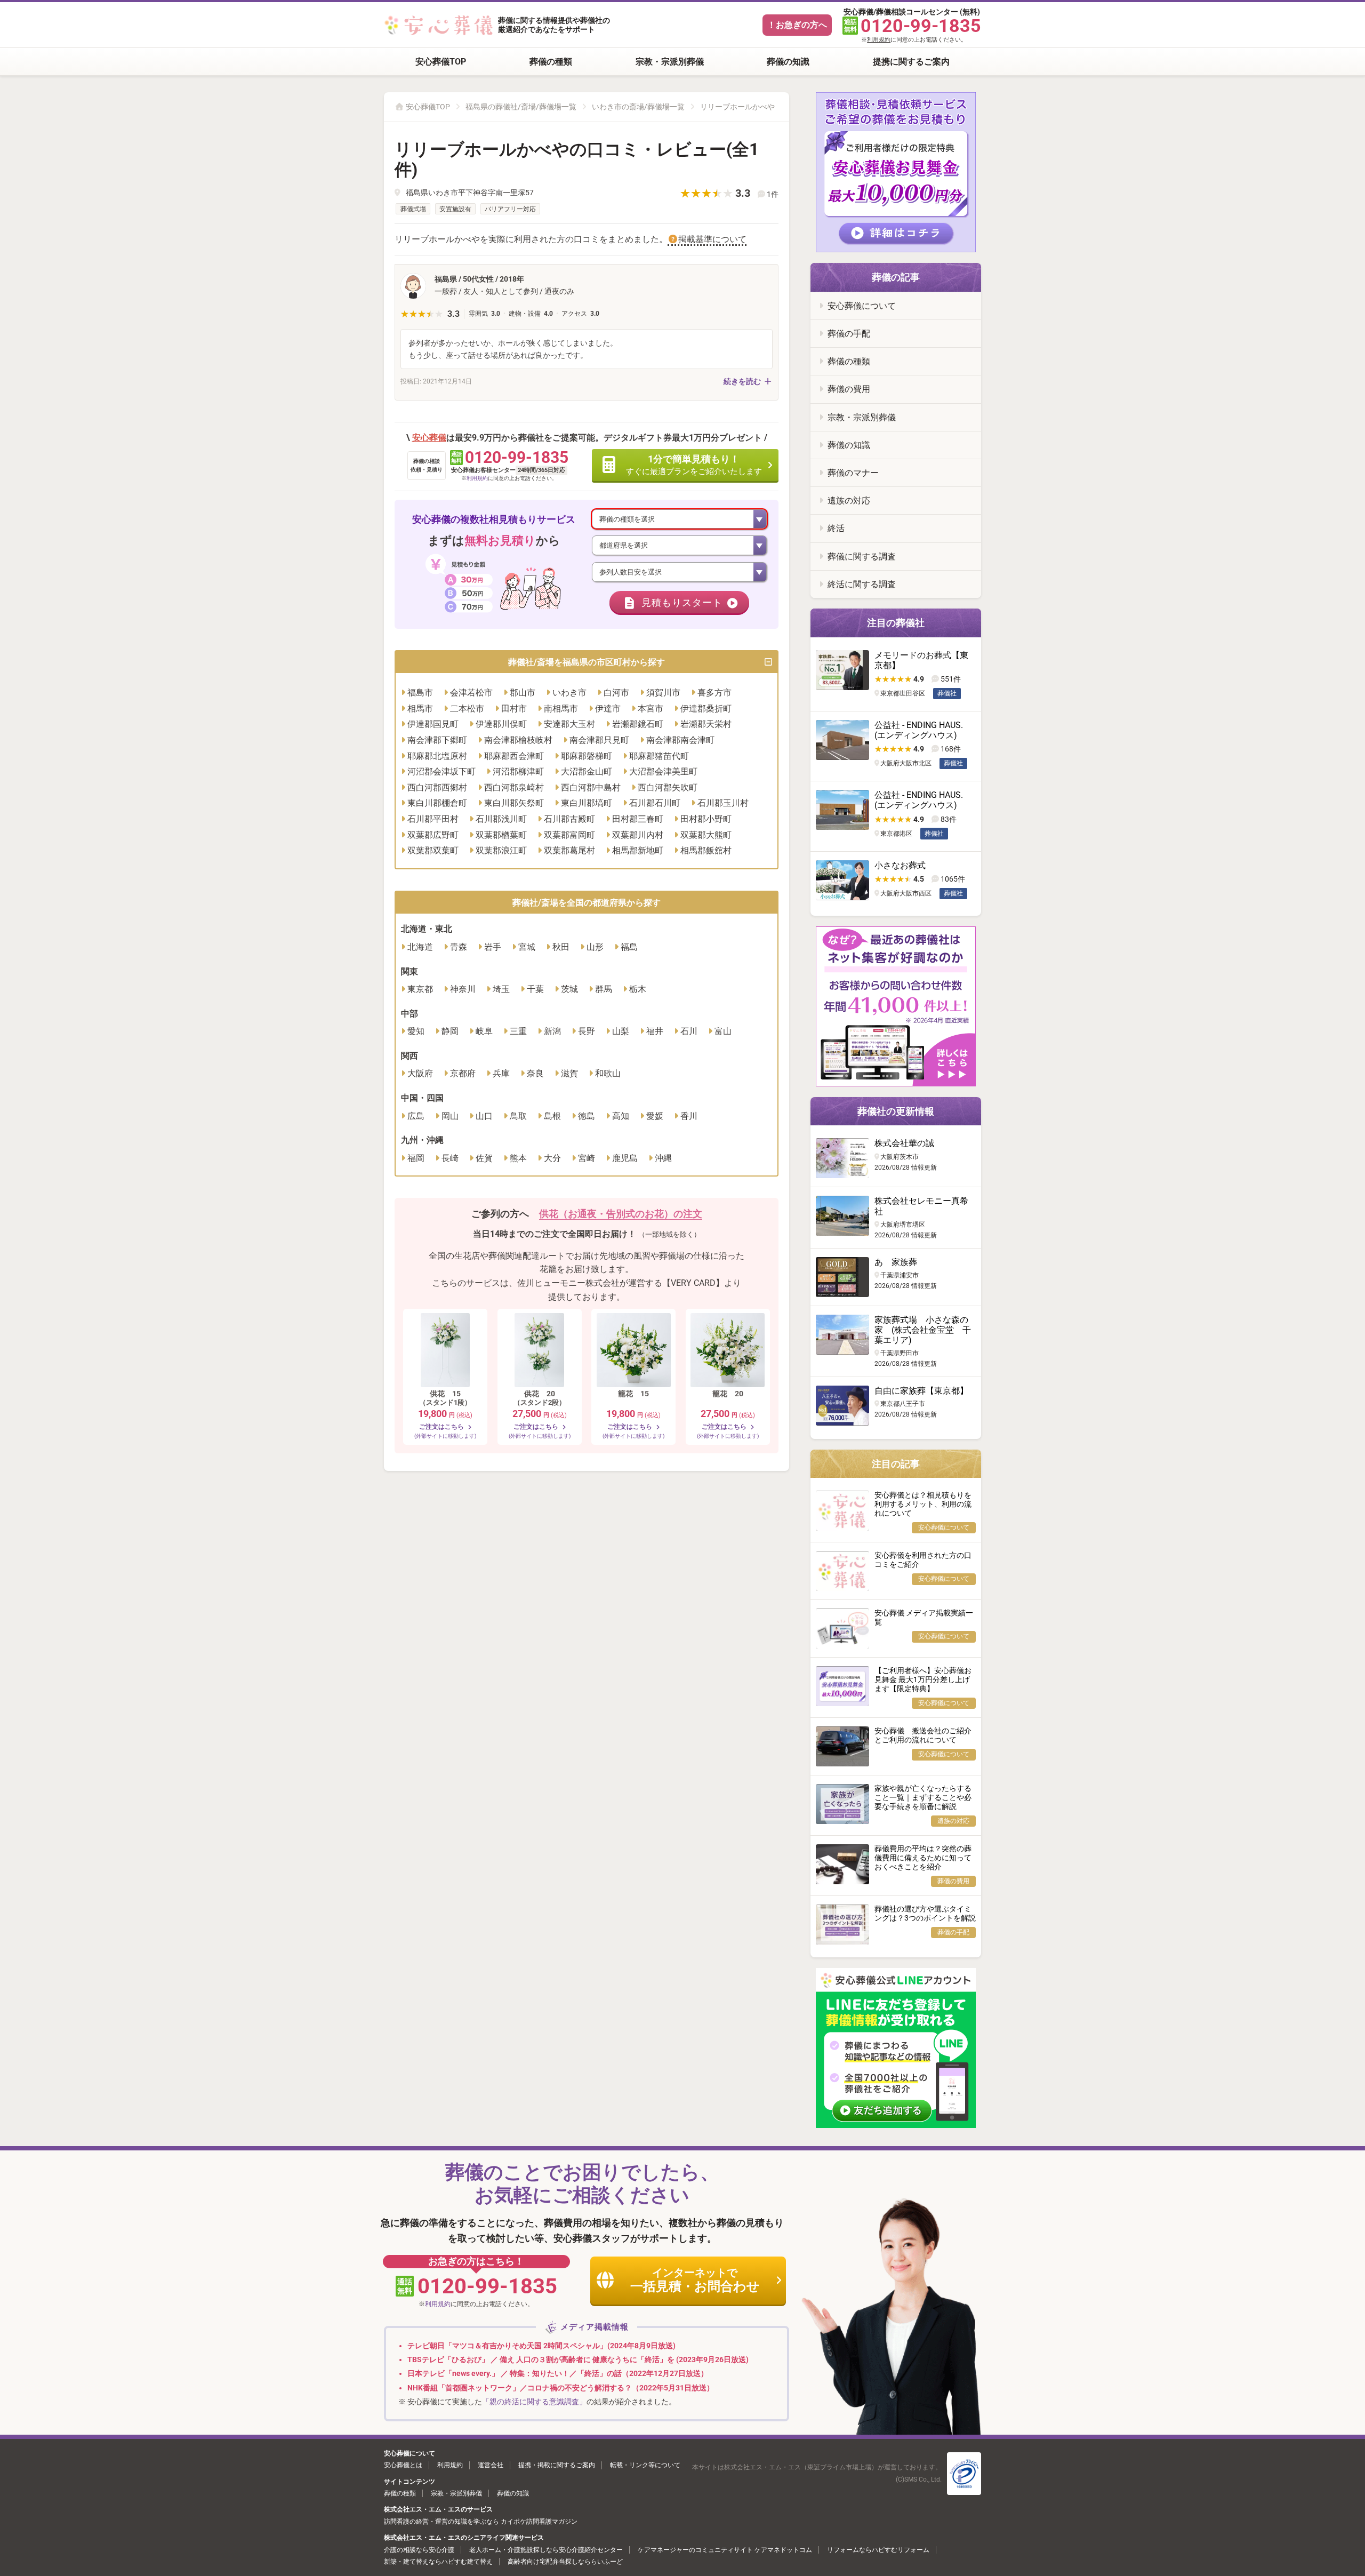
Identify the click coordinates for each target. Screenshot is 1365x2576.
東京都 (420, 989)
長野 (587, 1031)
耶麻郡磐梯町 (587, 756)
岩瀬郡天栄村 (706, 724)
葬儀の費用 (849, 389)
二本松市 (467, 709)
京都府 (463, 1073)
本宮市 (651, 709)
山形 (595, 947)
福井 (655, 1031)
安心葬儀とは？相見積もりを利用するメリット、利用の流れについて (923, 1504)
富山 (723, 1031)
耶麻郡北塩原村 (437, 756)
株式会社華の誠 (904, 1143)
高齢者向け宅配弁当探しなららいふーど (565, 2562)
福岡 (416, 1158)
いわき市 (569, 693)
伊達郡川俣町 (501, 724)
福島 (629, 947)
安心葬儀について (862, 306)
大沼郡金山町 (587, 771)
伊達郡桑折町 (706, 709)
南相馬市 (561, 709)
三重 (518, 1031)
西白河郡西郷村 (437, 787)
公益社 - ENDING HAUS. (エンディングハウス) (919, 730)
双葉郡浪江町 (501, 850)
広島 (416, 1116)
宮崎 (587, 1158)
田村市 (514, 709)
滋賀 (569, 1073)
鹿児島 (625, 1158)
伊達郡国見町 (433, 724)
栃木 (638, 989)
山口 (484, 1116)
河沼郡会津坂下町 (441, 771)
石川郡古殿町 (569, 819)
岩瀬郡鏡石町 (638, 724)
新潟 (552, 1031)
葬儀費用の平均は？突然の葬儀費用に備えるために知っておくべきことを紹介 (923, 1858)
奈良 (535, 1073)
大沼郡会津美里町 (663, 771)
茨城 (569, 989)
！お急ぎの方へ (797, 25)
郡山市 (523, 693)
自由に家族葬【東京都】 (921, 1391)
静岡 (450, 1031)
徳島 (587, 1116)
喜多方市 (714, 693)
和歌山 (608, 1073)
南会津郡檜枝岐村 (518, 740)
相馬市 (420, 709)
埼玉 (501, 989)
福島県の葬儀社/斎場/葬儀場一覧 (521, 107)
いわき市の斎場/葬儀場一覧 (638, 107)
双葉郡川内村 (638, 835)
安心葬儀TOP (441, 62)
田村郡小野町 (706, 819)
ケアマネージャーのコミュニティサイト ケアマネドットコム (725, 2550)
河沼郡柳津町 (518, 771)
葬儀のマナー (853, 473)
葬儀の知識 (788, 62)
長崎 (450, 1158)
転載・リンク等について (645, 2465)
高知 (621, 1116)
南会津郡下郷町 (437, 740)
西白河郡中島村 (591, 787)
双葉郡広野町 (433, 835)
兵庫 (501, 1073)
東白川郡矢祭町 (514, 803)
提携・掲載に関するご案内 (557, 2465)
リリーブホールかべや (737, 107)
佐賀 (484, 1158)
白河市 (616, 693)
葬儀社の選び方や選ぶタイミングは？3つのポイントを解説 (925, 1913)
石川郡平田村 (433, 819)
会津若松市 (471, 693)
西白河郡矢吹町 (668, 787)
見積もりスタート (682, 603)
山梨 (621, 1031)
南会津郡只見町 (599, 740)
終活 (836, 528)
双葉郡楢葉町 (501, 835)
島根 (552, 1116)
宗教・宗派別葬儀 (670, 62)
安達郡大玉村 (569, 724)
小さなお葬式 (900, 865)
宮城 (527, 947)
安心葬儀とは (403, 2465)
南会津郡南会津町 (680, 740)
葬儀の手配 (849, 334)
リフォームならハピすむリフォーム (878, 2550)
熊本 (518, 1158)
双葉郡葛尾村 (569, 850)
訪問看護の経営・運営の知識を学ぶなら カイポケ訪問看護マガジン (481, 2522)
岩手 (493, 947)
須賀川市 (663, 693)
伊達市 (608, 709)
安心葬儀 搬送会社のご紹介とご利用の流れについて (923, 1735)
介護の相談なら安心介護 (419, 2550)
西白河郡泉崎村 (514, 787)
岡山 (450, 1116)
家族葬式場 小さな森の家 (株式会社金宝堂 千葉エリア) (923, 1330)
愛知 (416, 1031)
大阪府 (420, 1073)
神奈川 (463, 989)
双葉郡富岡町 (569, 835)
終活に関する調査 (862, 584)
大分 (552, 1158)
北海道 (420, 947)
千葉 (535, 989)
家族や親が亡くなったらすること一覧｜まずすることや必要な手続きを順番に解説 (923, 1797)
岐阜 (484, 1031)
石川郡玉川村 (723, 803)
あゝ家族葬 (896, 1262)
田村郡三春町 (638, 819)
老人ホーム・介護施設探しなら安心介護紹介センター (546, 2550)
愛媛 (655, 1116)
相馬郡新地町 (638, 850)
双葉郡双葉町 (433, 850)
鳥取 (518, 1116)
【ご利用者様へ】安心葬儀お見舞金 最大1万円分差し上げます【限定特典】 (923, 1679)
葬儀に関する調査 (862, 557)
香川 (689, 1116)
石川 (689, 1031)
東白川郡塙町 (587, 803)
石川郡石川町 (655, 803)
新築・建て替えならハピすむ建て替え (438, 2562)
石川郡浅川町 (501, 819)
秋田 (561, 947)
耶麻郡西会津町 (514, 756)
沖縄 (663, 1158)
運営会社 (491, 2465)
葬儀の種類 (551, 62)
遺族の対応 (849, 501)
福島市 (420, 693)
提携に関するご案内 (911, 62)
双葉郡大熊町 (706, 835)
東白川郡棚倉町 (437, 803)
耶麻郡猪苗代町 (659, 756)
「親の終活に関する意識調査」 (534, 2402)
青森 (459, 947)
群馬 (604, 989)
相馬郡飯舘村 (706, 850)
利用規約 (879, 40)
